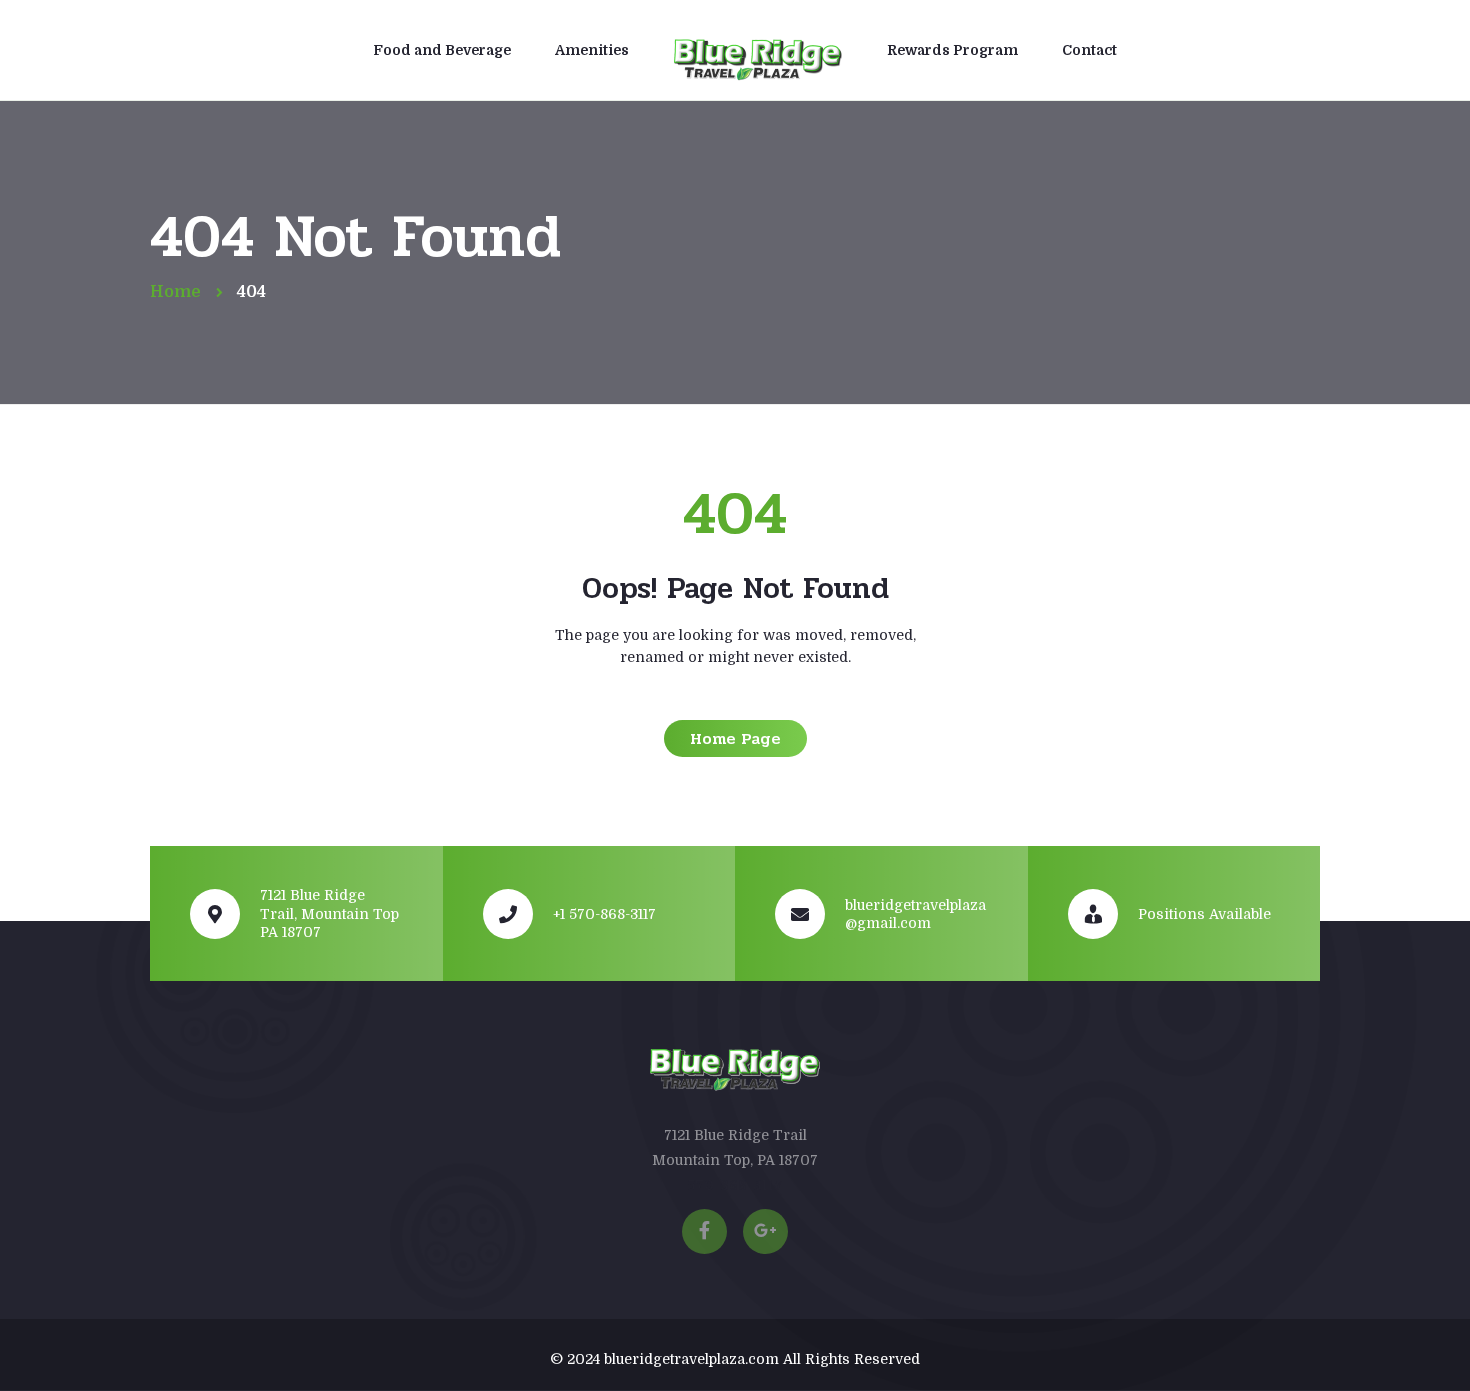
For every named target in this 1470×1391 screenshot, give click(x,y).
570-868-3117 (735, 1185)
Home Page (735, 738)
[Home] (758, 53)
